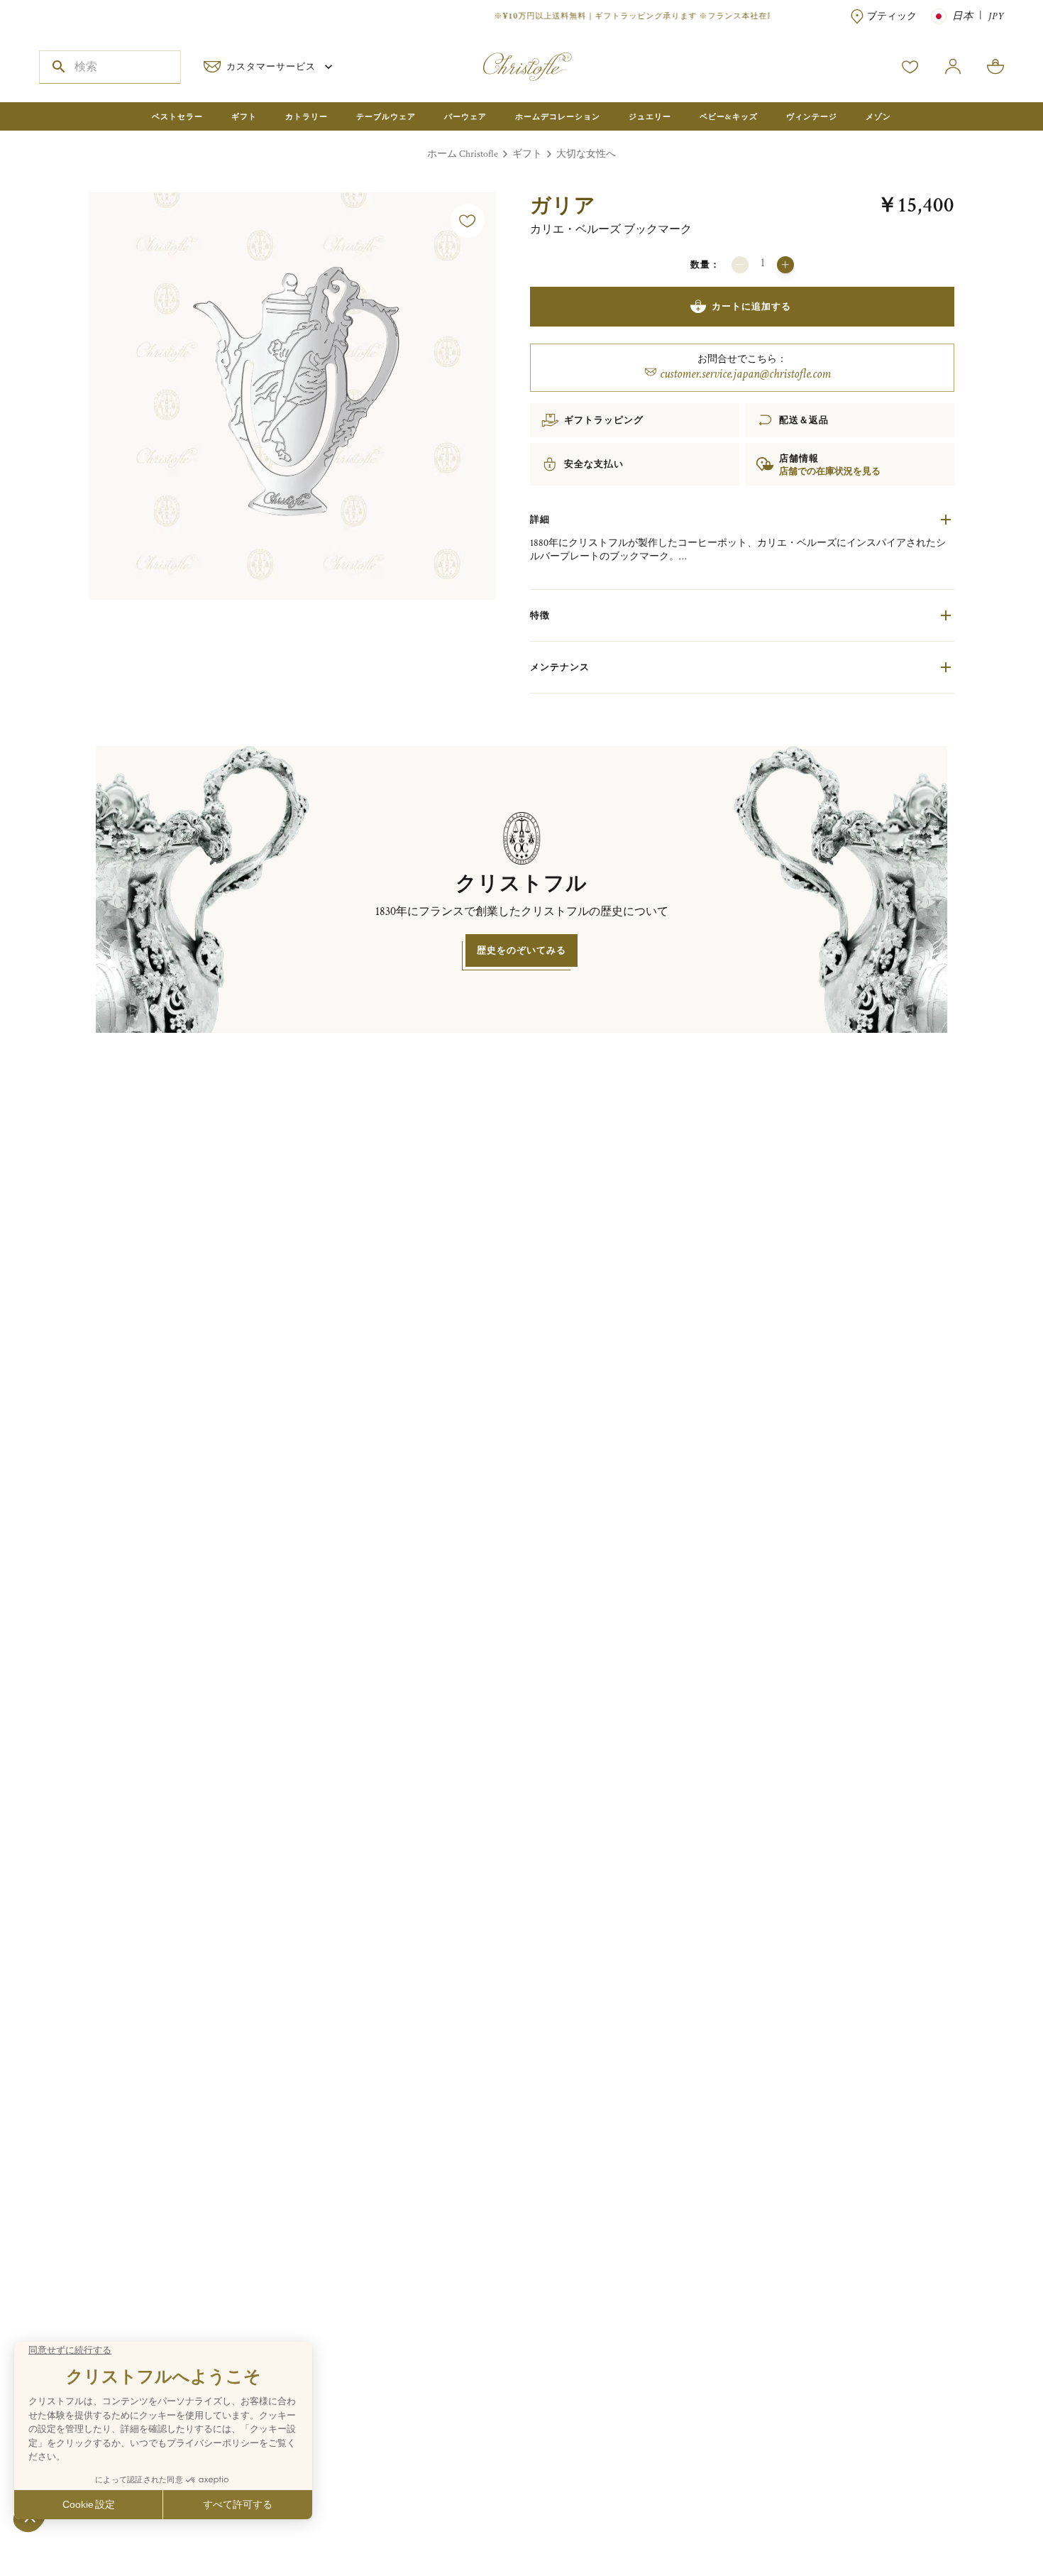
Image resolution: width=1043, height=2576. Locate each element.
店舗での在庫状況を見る (830, 471)
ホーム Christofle (463, 154)
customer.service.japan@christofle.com (745, 374)
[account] (910, 67)
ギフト (527, 154)
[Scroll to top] (988, 2521)
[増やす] (785, 265)
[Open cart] (995, 67)
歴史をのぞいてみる (521, 950)
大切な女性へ (586, 154)
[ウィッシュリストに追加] (468, 221)
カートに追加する (751, 306)
